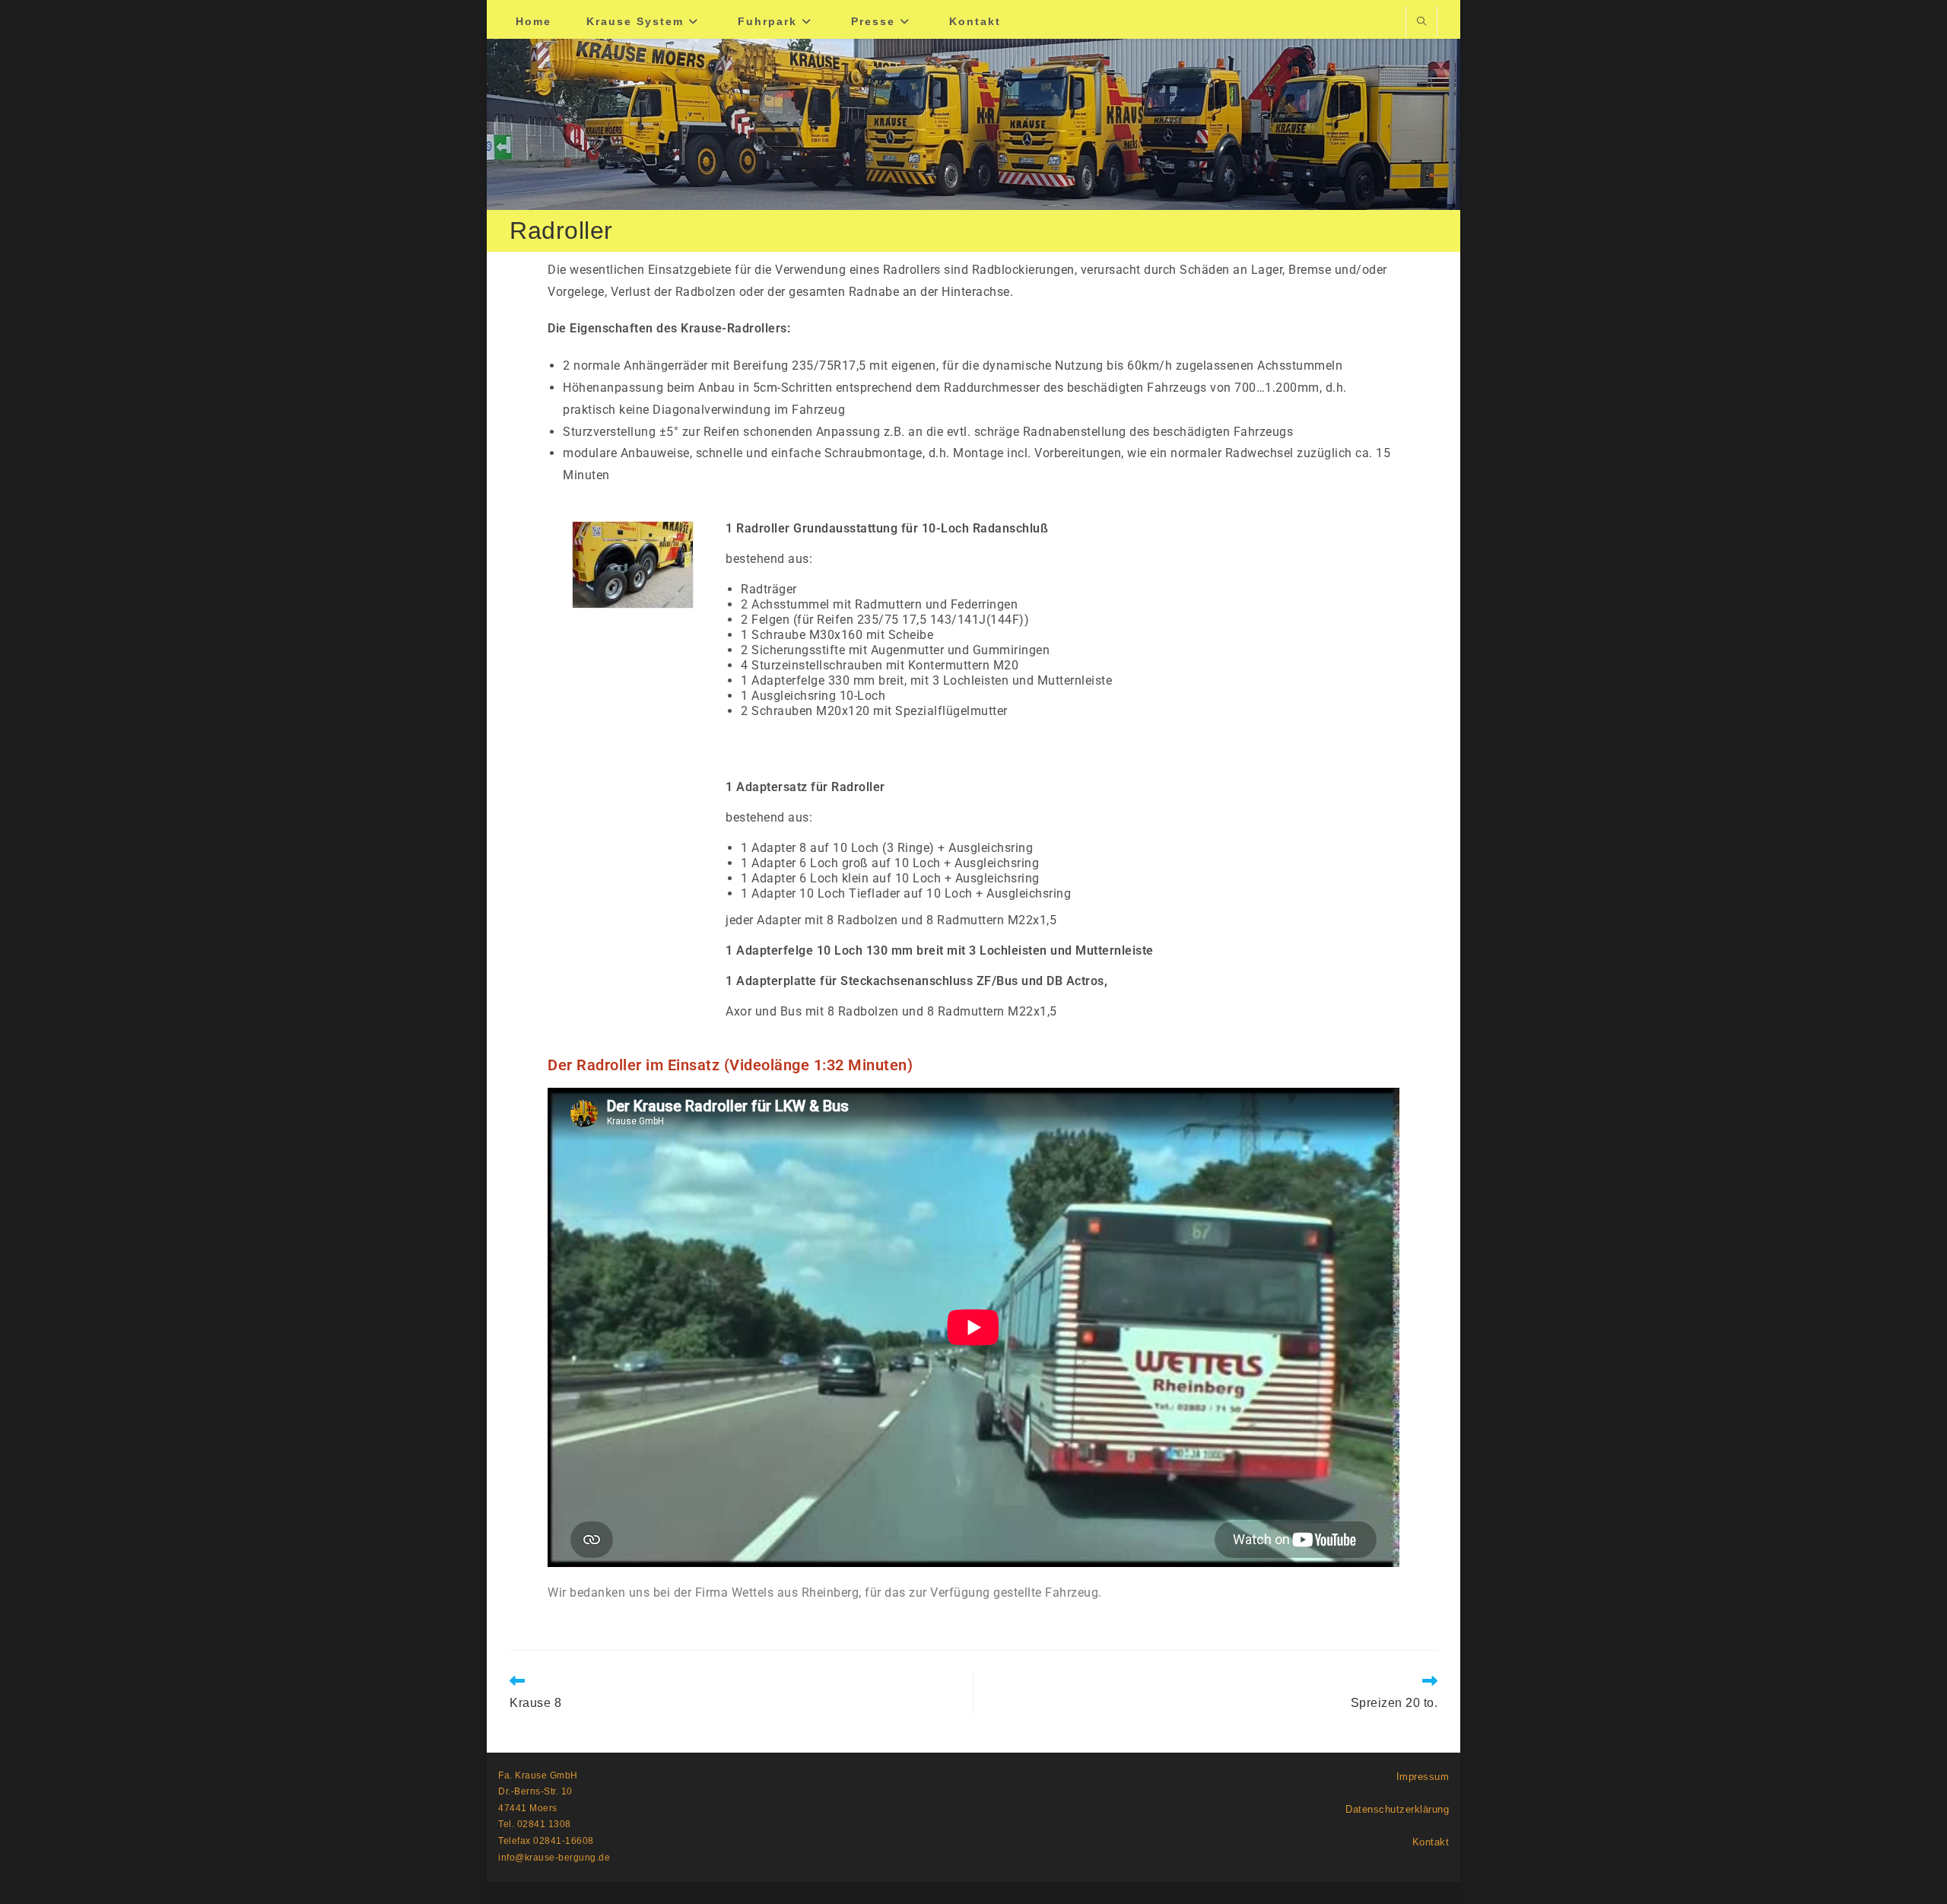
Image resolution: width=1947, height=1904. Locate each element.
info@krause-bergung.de (554, 1858)
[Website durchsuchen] (1421, 23)
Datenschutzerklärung (1397, 1809)
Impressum (1423, 1777)
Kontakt (1431, 1842)
